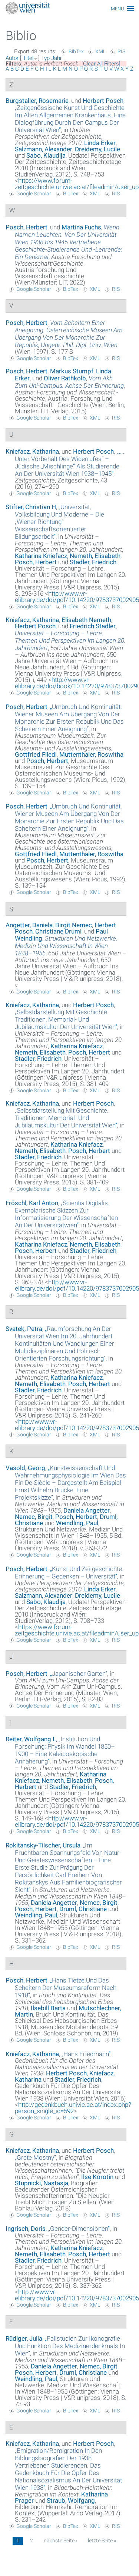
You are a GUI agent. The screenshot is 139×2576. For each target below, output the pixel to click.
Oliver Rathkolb (65, 378)
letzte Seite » (102, 2540)
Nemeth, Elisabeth (95, 556)
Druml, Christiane (83, 1909)
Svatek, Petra (24, 1329)
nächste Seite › (60, 2540)
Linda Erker (100, 143)
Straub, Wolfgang (71, 2501)
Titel (28, 58)
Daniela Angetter (87, 1510)
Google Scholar (34, 194)
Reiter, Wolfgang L (31, 1739)
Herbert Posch (103, 101)
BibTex (76, 51)
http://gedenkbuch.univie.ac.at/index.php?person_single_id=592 (73, 2108)
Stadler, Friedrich (93, 562)
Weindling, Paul (77, 1523)
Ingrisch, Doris (26, 2229)
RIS (121, 51)
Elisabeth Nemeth (86, 620)
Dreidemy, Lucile (97, 149)
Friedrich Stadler (93, 626)
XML (100, 51)
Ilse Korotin (97, 2177)
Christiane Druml (58, 931)
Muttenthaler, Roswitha (91, 754)
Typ (45, 58)
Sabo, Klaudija (46, 155)
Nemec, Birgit (34, 1517)
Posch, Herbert (27, 227)
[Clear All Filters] (101, 64)
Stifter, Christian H (31, 507)
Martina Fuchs (81, 227)
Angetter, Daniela (29, 925)
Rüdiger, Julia (24, 2338)
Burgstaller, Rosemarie (37, 101)
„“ (70, 119)
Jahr (57, 58)
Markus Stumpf (72, 371)
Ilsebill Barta (48, 2008)
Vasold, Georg (25, 1468)
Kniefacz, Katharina (32, 451)
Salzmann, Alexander (44, 149)
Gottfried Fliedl (36, 754)
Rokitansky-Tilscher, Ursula (43, 1845)
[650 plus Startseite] (69, 9)
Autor (12, 58)
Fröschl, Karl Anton (32, 1203)
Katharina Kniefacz (41, 556)
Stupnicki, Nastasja (42, 2183)
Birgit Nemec (74, 925)
